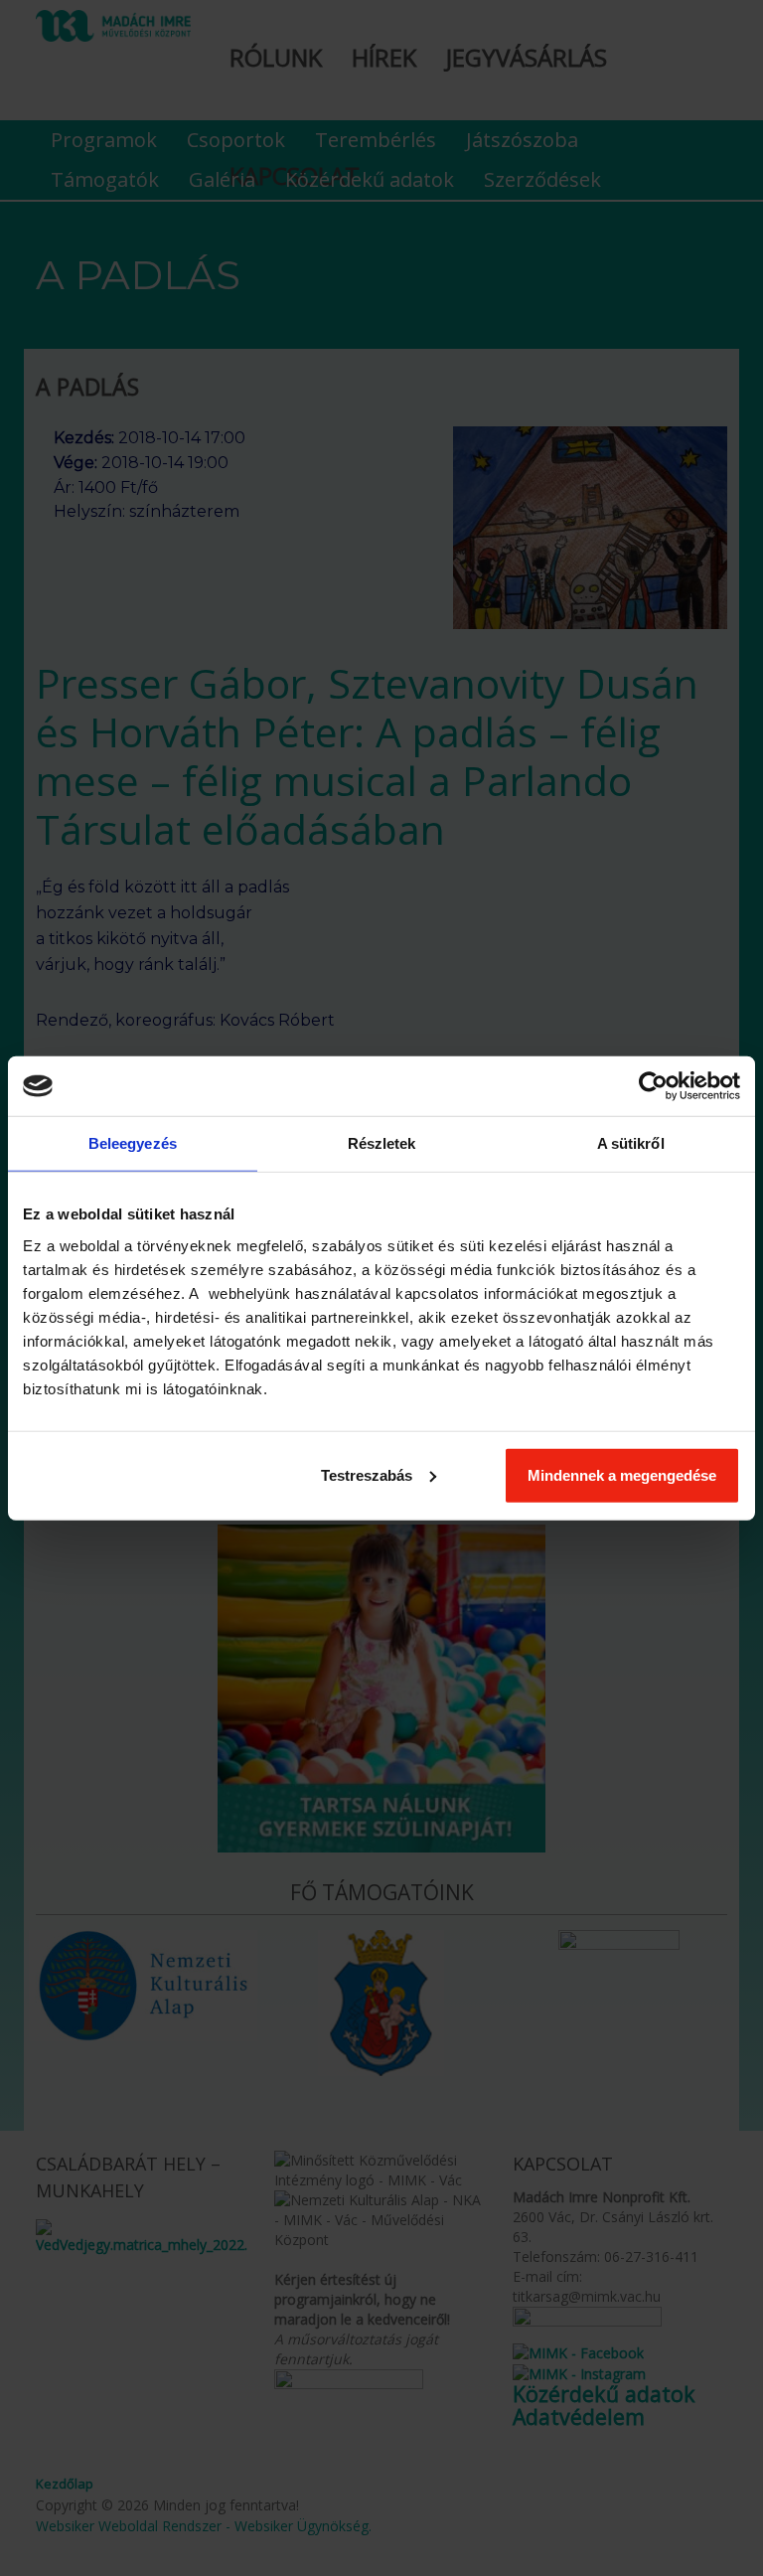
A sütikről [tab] (631, 1143)
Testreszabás (367, 1474)
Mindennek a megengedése (622, 1474)
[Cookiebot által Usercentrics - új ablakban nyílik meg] (653, 1086)
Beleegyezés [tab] (133, 1143)
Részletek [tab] (382, 1143)
